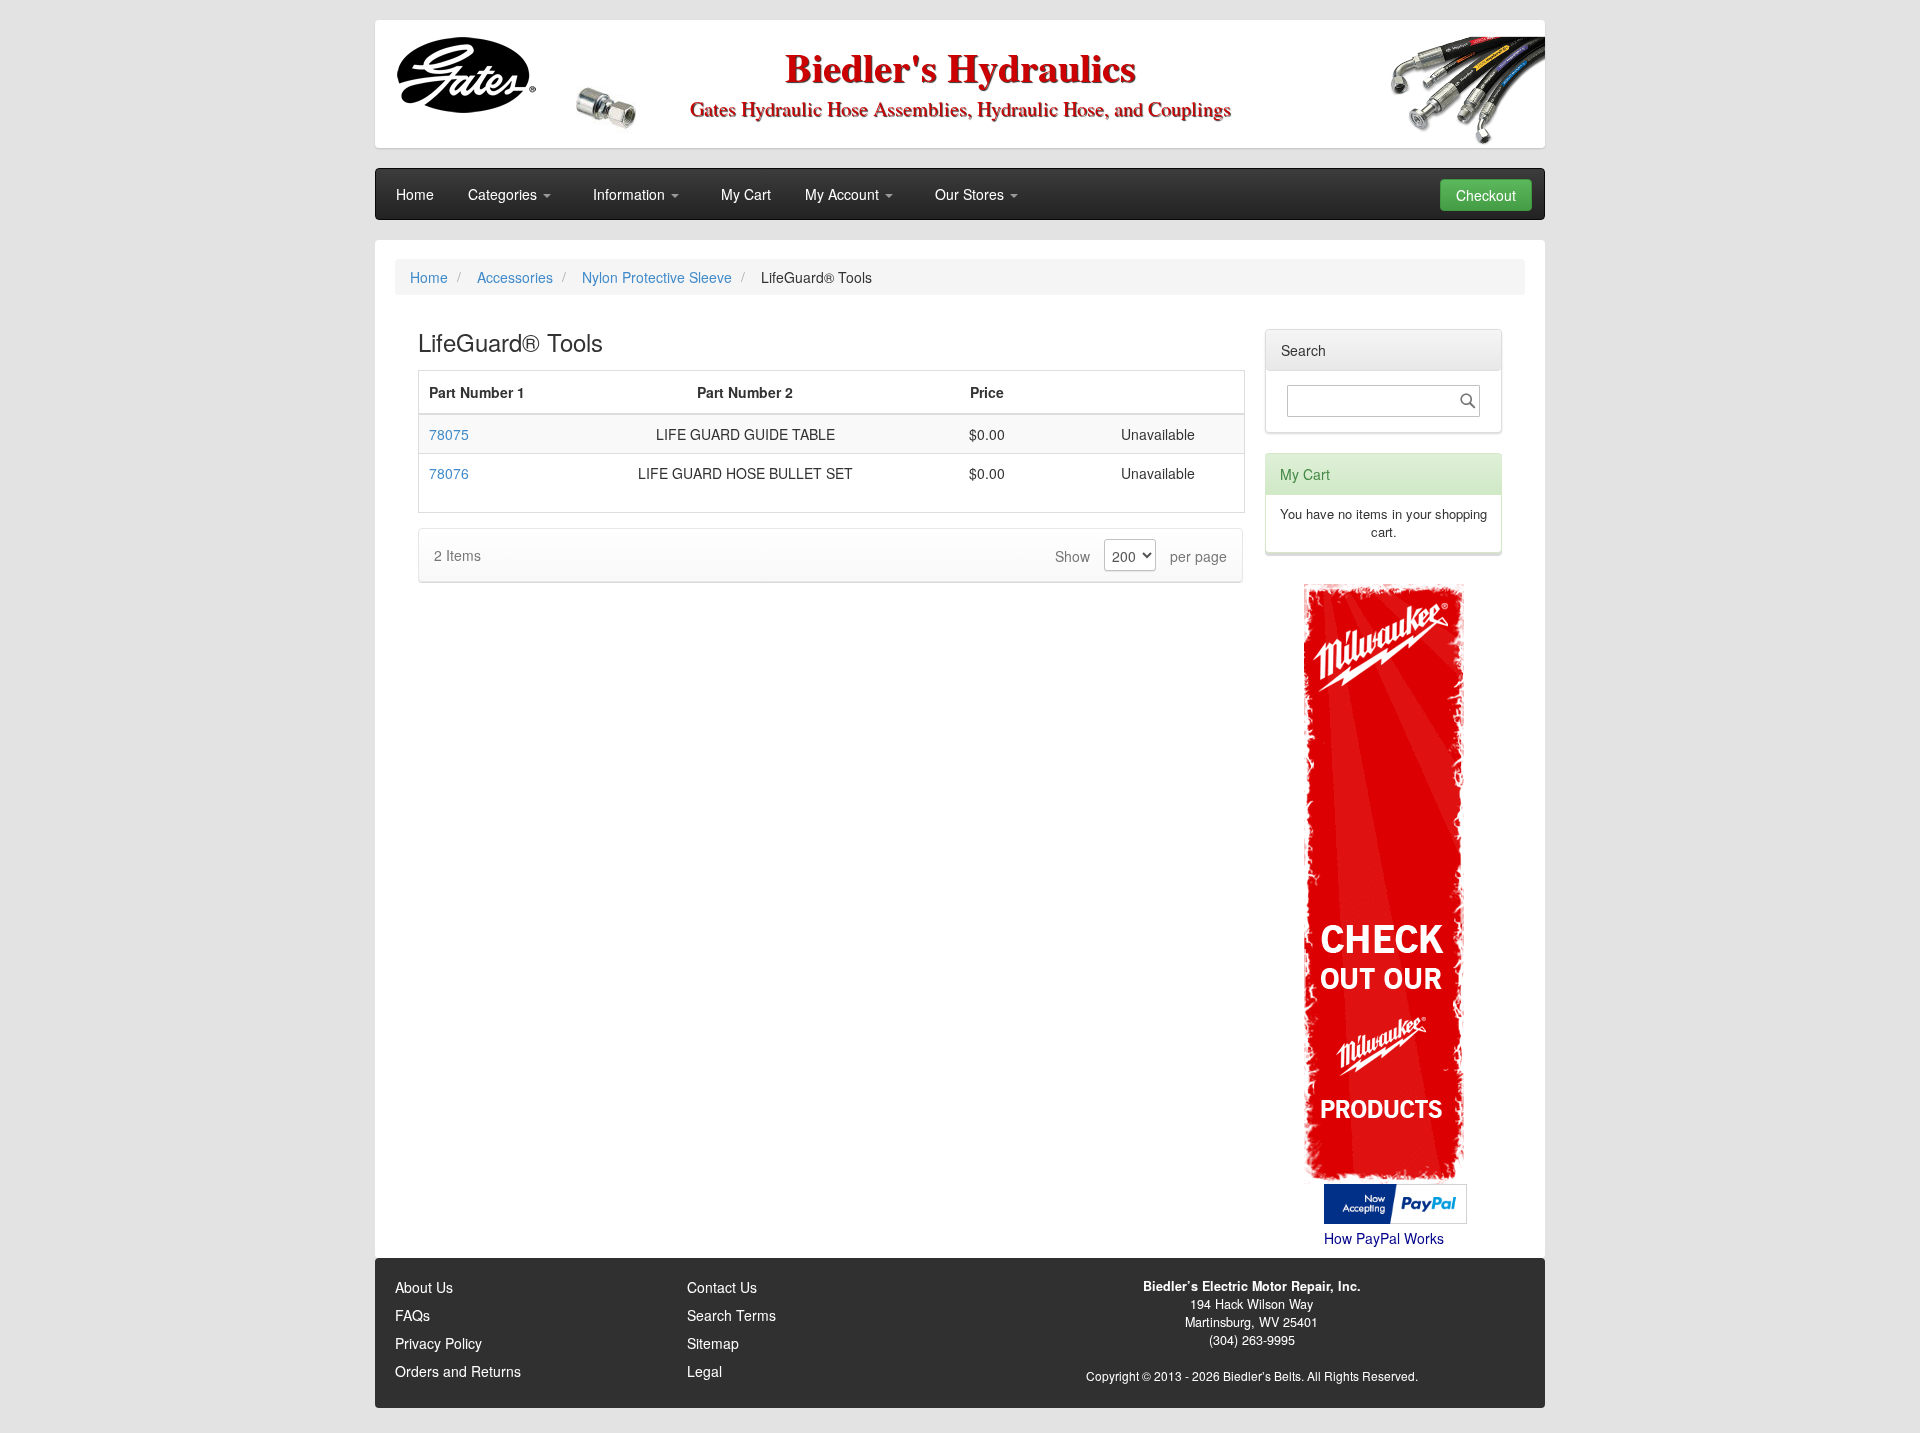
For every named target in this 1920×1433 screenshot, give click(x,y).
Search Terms (731, 1315)
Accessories (517, 277)
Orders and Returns (458, 1371)
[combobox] (1383, 401)
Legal (704, 1371)
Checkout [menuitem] (1486, 195)
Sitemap (713, 1343)
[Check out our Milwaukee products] (1383, 808)
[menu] (960, 194)
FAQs (412, 1315)
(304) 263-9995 (1252, 1340)
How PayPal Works (1384, 1238)
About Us (424, 1287)
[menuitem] (415, 194)
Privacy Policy (438, 1343)
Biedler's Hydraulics (960, 66)
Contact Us (722, 1287)
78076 (449, 473)
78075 (449, 434)
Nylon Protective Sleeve (659, 277)
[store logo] (465, 75)
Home (431, 277)
